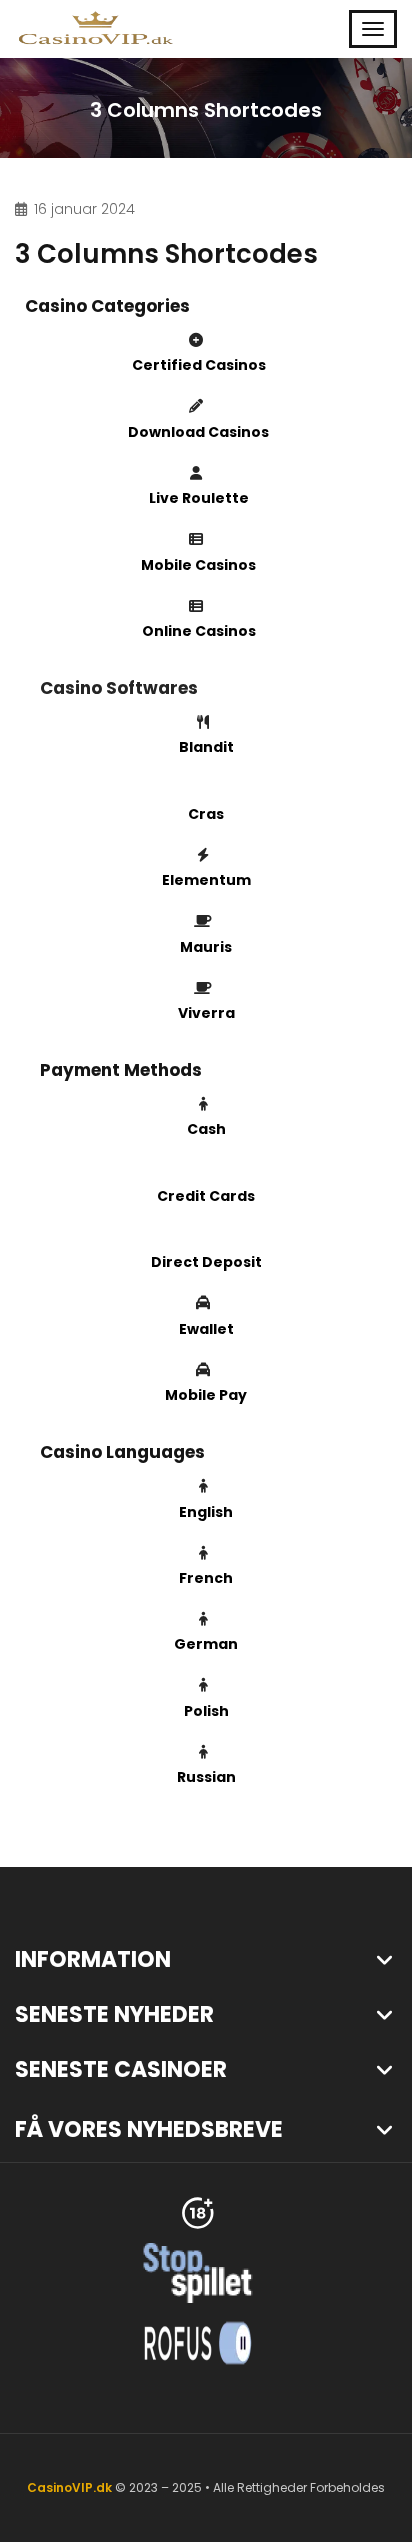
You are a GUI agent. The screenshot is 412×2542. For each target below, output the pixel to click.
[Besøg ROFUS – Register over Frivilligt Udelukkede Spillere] (198, 2341)
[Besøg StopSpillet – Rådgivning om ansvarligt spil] (198, 2271)
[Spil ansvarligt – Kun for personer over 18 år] (198, 2211)
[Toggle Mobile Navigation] (373, 29)
